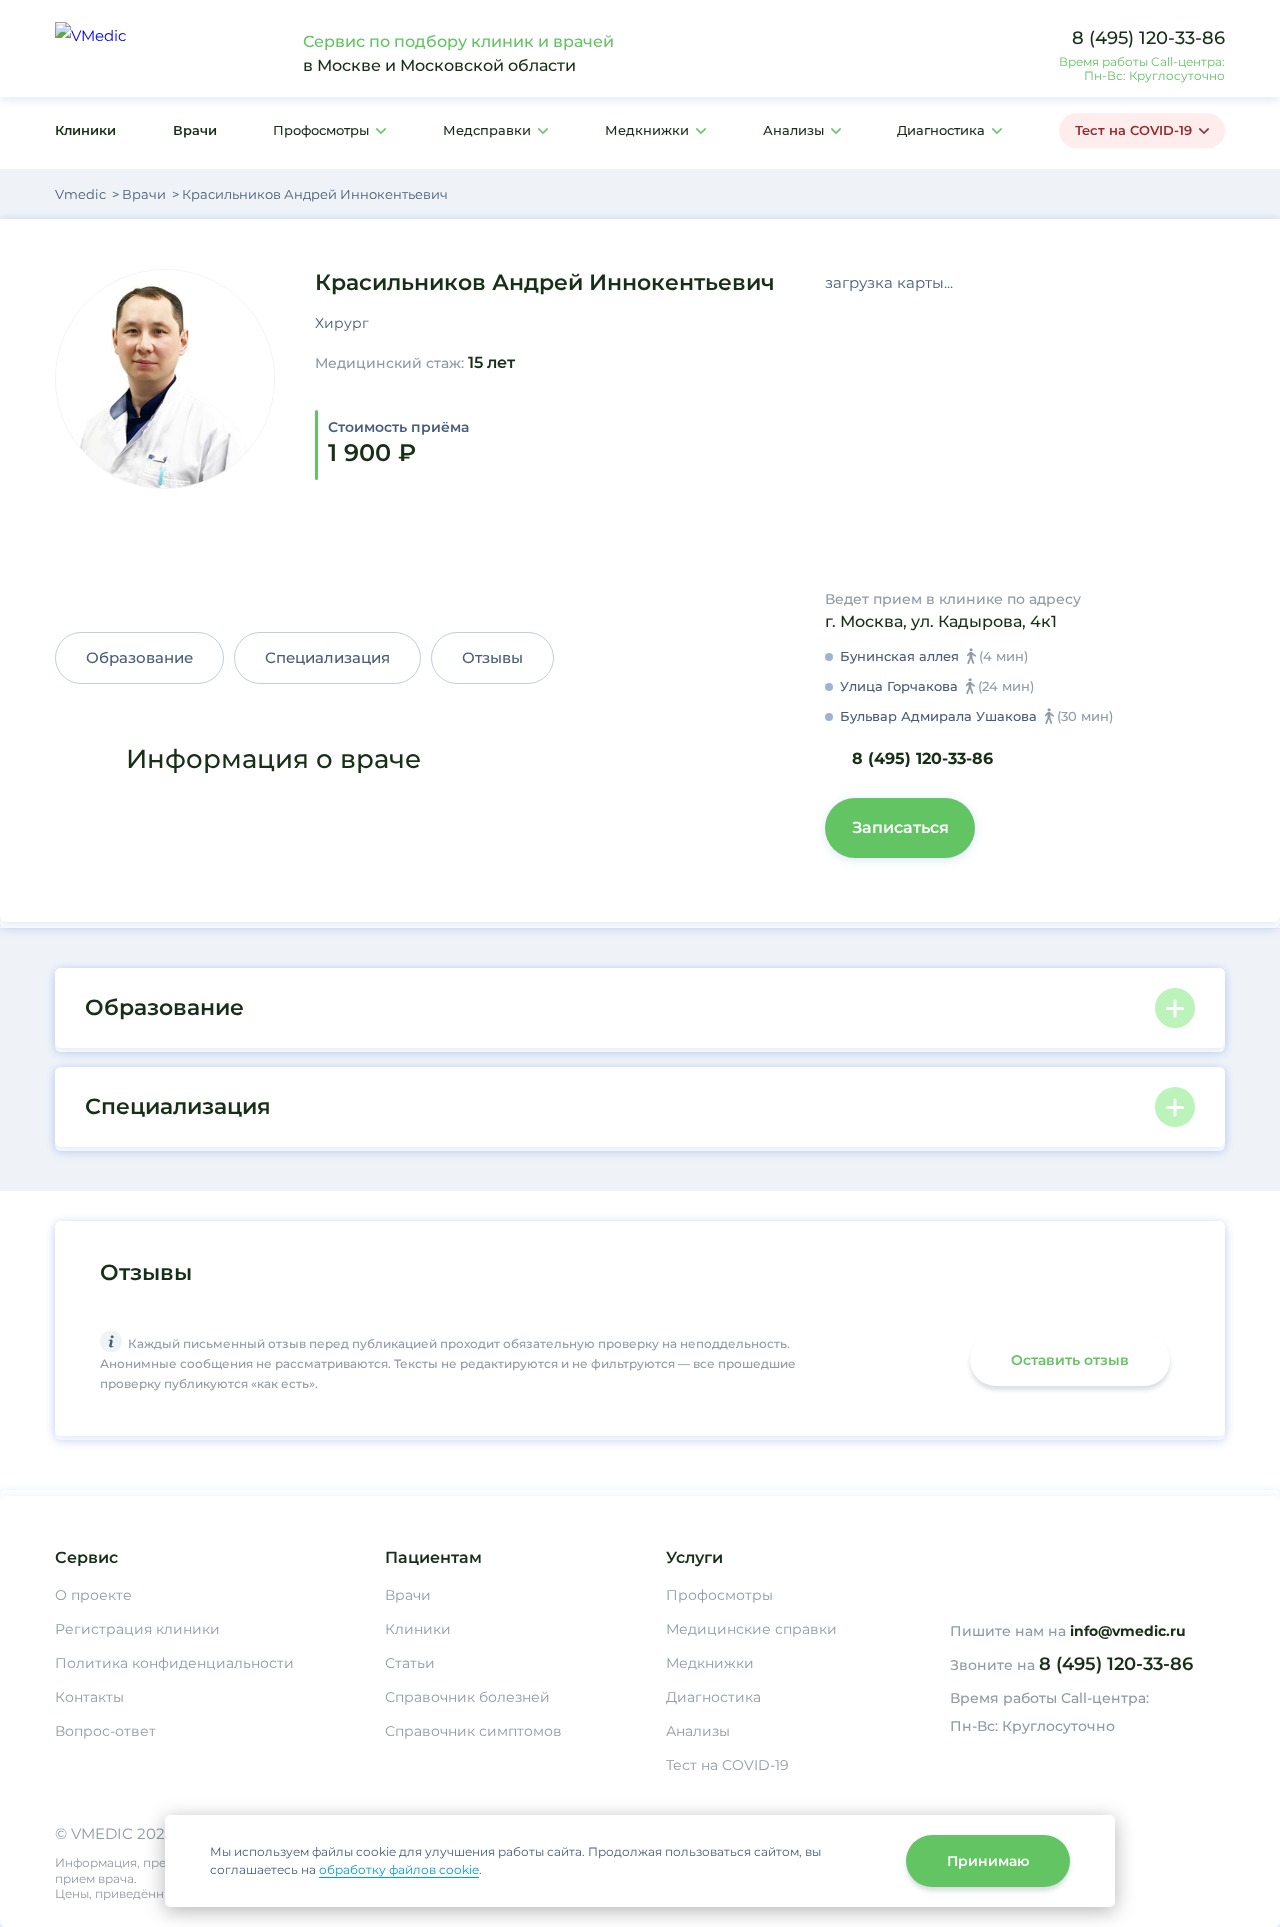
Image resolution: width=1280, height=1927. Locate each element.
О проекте (93, 1595)
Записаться (900, 827)
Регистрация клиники (137, 1629)
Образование (139, 657)
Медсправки (487, 130)
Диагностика (941, 130)
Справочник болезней (467, 1697)
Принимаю (988, 1861)
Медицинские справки (751, 1629)
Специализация (327, 657)
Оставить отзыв (1070, 1360)
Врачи (195, 130)
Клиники (85, 130)
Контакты (89, 1697)
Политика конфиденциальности (174, 1663)
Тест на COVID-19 (1133, 130)
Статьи (410, 1663)
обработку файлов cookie (399, 1869)
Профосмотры (321, 130)
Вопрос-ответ (105, 1731)
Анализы (793, 130)
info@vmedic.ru (1128, 1631)
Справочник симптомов (473, 1731)
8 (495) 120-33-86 (1148, 38)
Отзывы (492, 657)
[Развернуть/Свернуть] (1175, 1008)
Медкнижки (647, 130)
